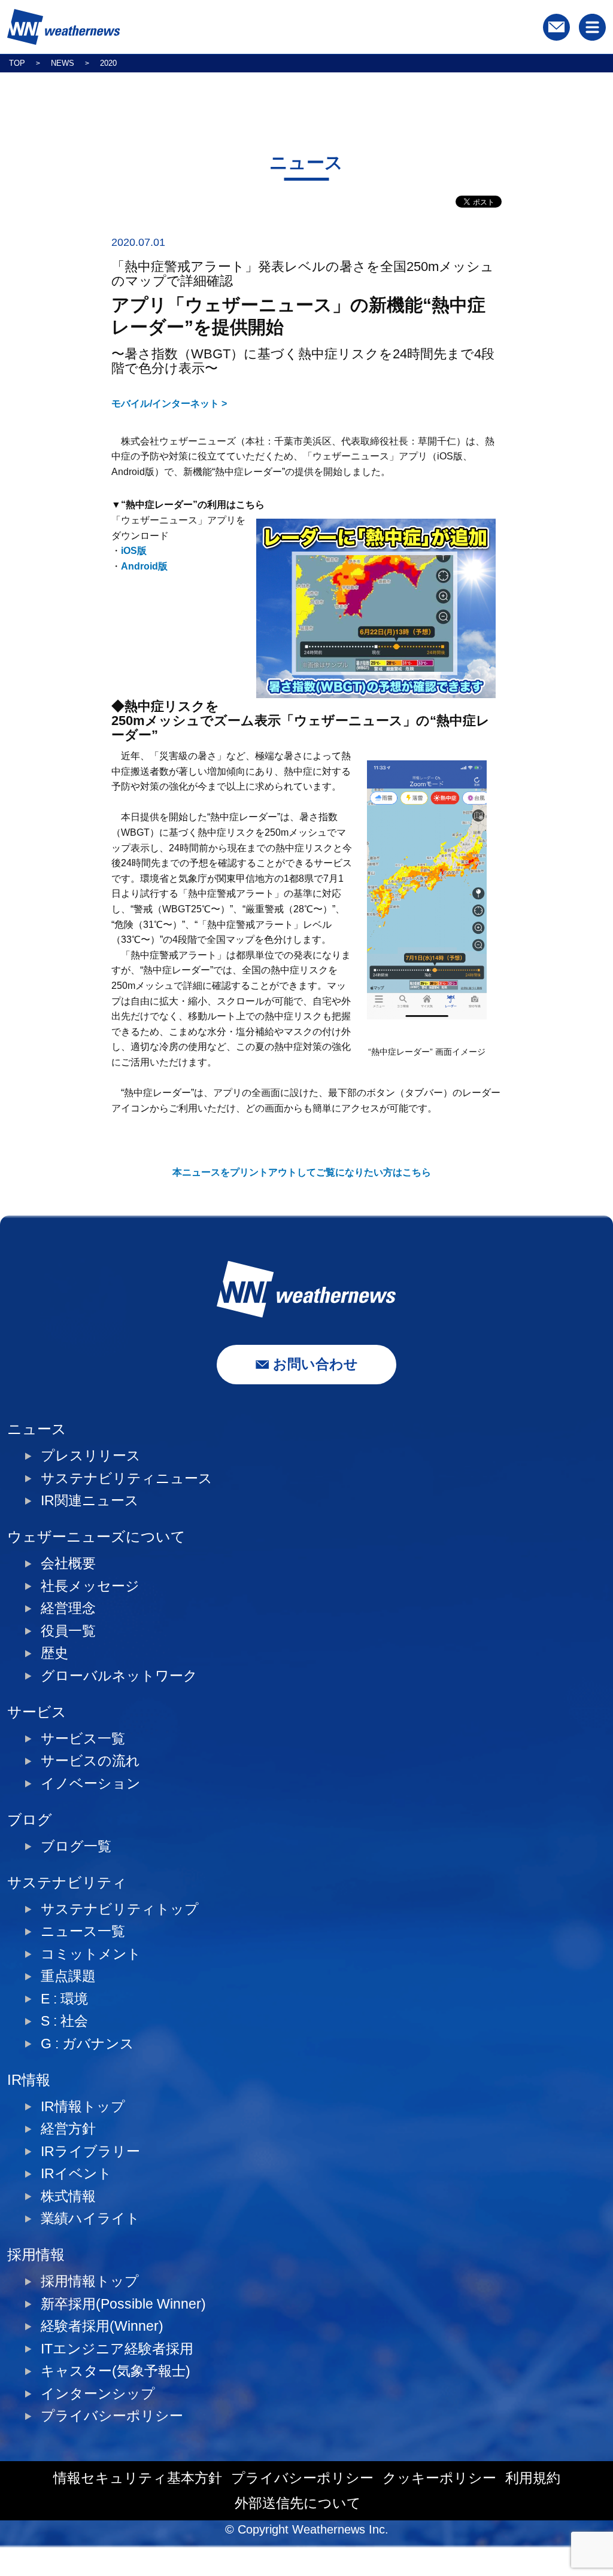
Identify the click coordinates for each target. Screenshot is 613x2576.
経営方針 (68, 2129)
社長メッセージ (90, 1586)
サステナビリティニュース (127, 1479)
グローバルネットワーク (119, 1676)
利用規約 (533, 2478)
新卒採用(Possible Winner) (123, 2304)
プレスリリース (91, 1456)
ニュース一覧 (83, 1931)
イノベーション (91, 1784)
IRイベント (76, 2174)
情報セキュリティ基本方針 (138, 2478)
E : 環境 (64, 1999)
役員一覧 (68, 1631)
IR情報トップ (83, 2107)
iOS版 (134, 551)
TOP (17, 63)
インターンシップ (98, 2394)
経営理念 (68, 1608)
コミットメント (91, 1954)
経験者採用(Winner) (102, 2326)
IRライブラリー (90, 2152)
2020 (108, 63)
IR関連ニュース (90, 1501)
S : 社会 (64, 2021)
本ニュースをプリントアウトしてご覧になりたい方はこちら (302, 1172)
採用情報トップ (90, 2281)
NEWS (63, 63)
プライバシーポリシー (112, 2416)
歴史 (54, 1653)
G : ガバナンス (87, 2044)
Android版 (144, 566)
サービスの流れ (90, 1761)
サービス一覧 (83, 1739)
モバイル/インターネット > (169, 404)
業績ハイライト (90, 2219)
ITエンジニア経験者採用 (117, 2349)
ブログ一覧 (76, 1846)
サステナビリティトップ (120, 1909)
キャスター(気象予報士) (116, 2371)
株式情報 (68, 2196)
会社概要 (68, 1563)
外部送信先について (298, 2503)
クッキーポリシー (439, 2478)
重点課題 (68, 1976)
